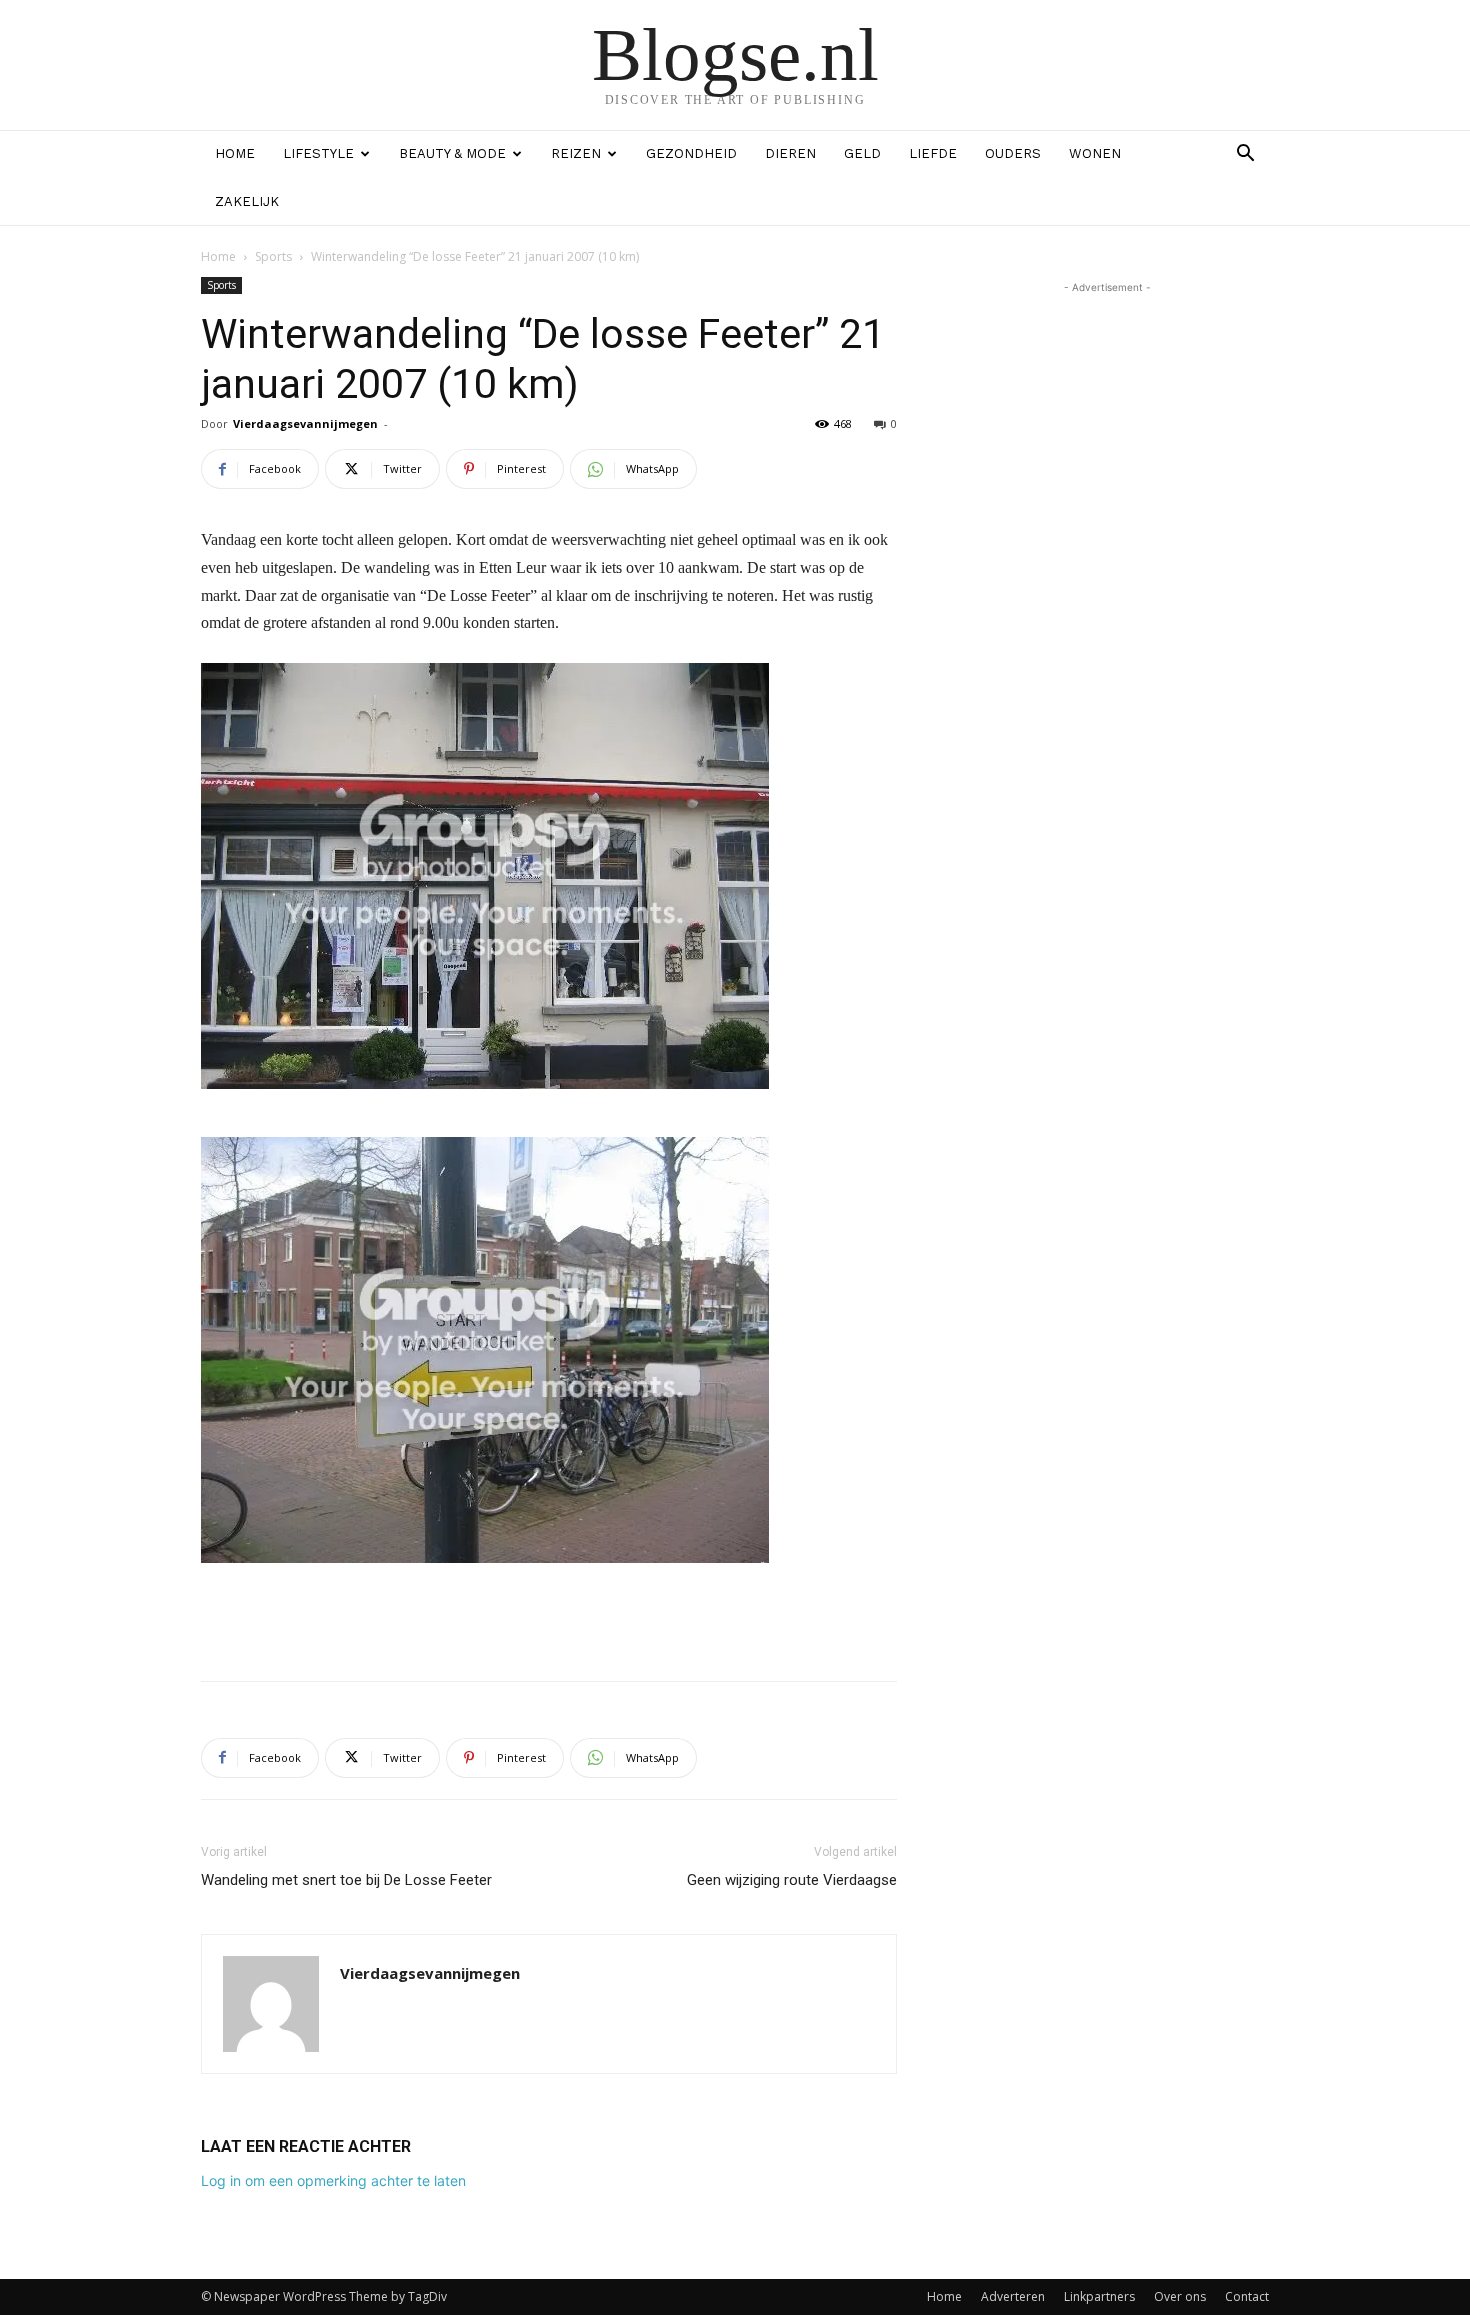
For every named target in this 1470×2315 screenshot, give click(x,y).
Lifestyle (318, 153)
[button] (1245, 155)
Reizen (576, 153)
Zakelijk (247, 201)
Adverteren (1013, 2296)
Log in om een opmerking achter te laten (333, 2180)
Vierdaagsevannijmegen (305, 423)
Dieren (790, 153)
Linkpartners (1099, 2296)
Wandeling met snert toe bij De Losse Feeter (346, 1880)
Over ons (1180, 2296)
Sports (273, 256)
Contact (1247, 2296)
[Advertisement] (549, 1614)
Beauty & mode (452, 153)
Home (235, 153)
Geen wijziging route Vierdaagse (792, 1880)
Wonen (1095, 153)
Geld (862, 153)
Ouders (1013, 153)
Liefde (933, 153)
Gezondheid (691, 153)
